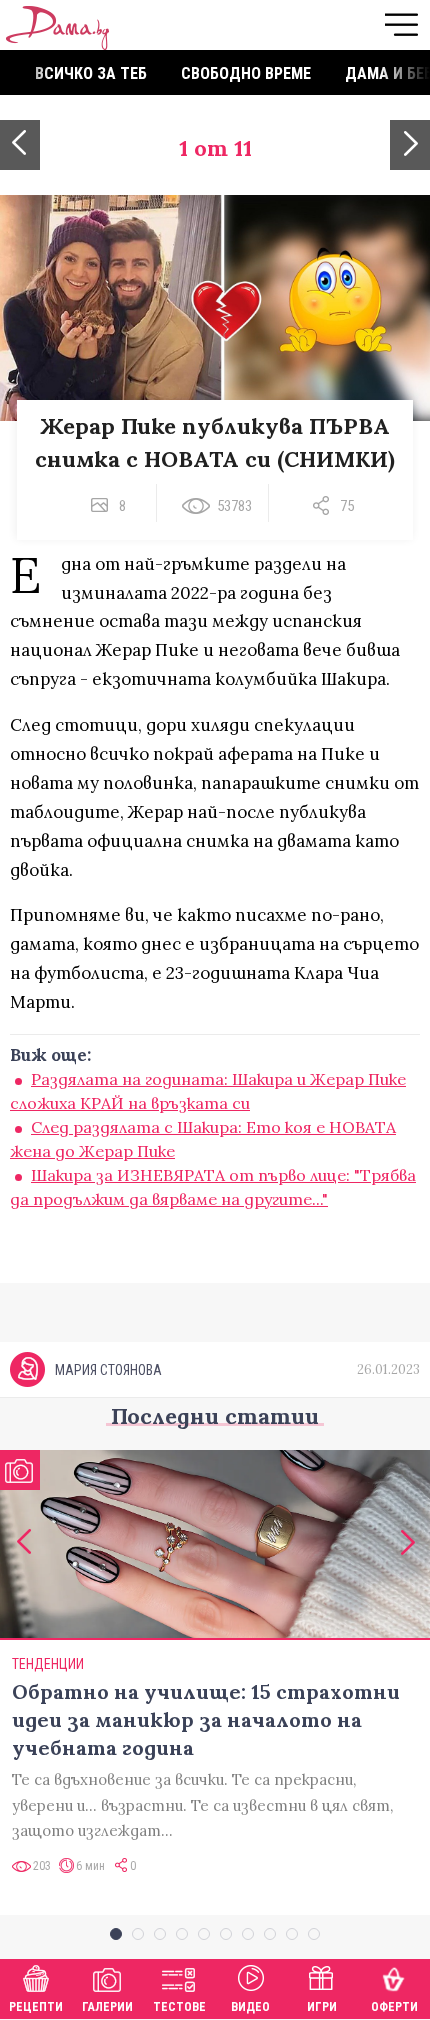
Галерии (107, 2007)
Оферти (394, 2007)
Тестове (179, 2007)
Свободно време (246, 73)
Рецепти (36, 2007)
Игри (322, 2007)
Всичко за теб (91, 73)
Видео (250, 2007)
